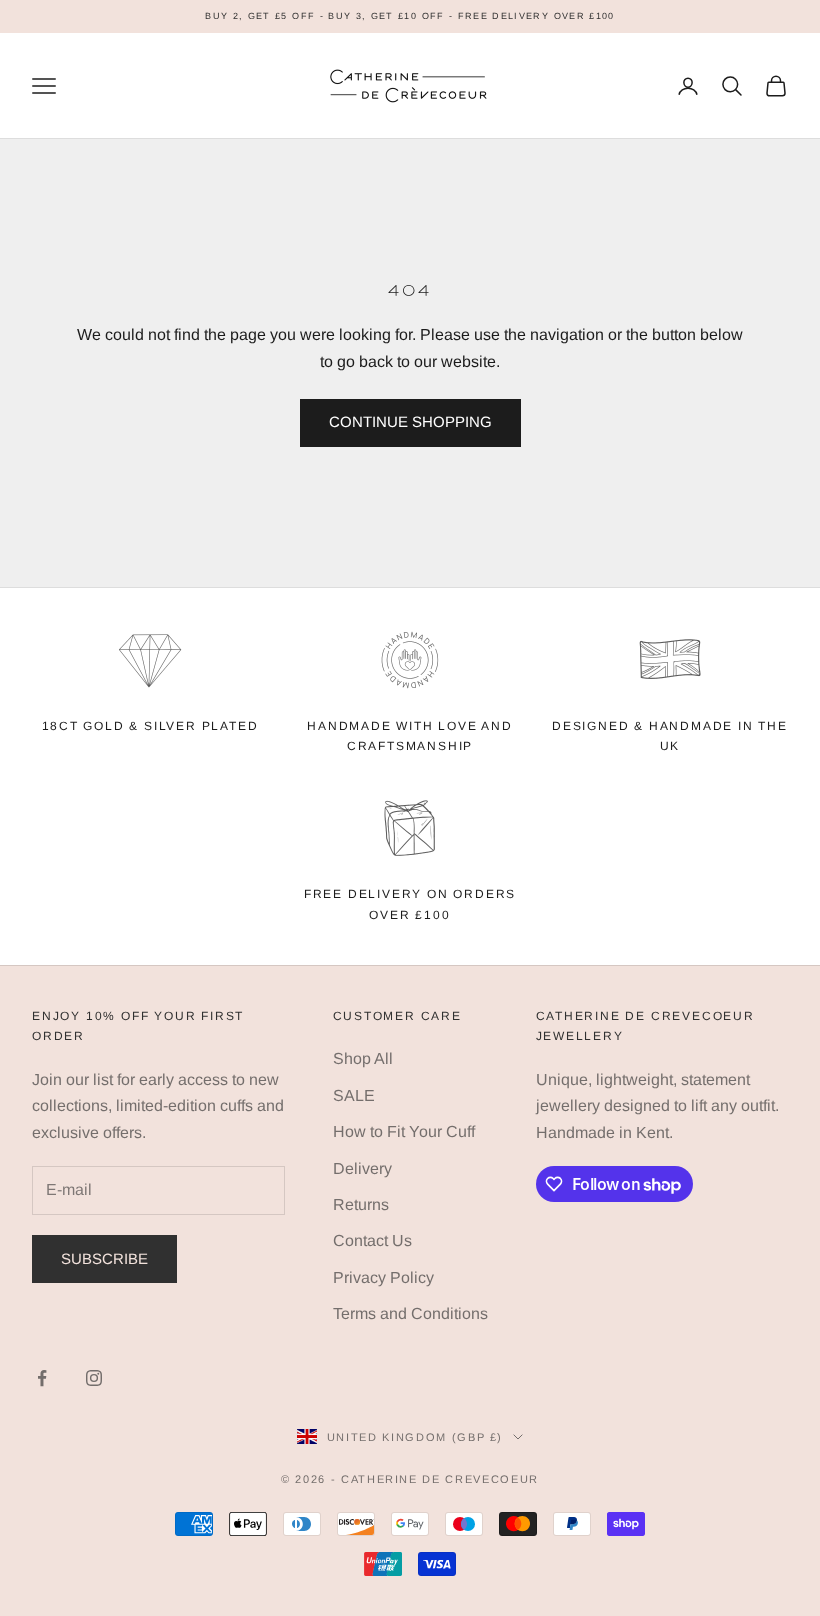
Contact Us (372, 1240)
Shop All (363, 1058)
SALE (354, 1095)
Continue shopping (410, 421)
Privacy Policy (383, 1277)
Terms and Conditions (410, 1313)
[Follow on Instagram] (94, 1378)
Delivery (362, 1168)
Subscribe (104, 1258)
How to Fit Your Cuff (404, 1131)
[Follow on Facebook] (42, 1378)
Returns (361, 1204)
